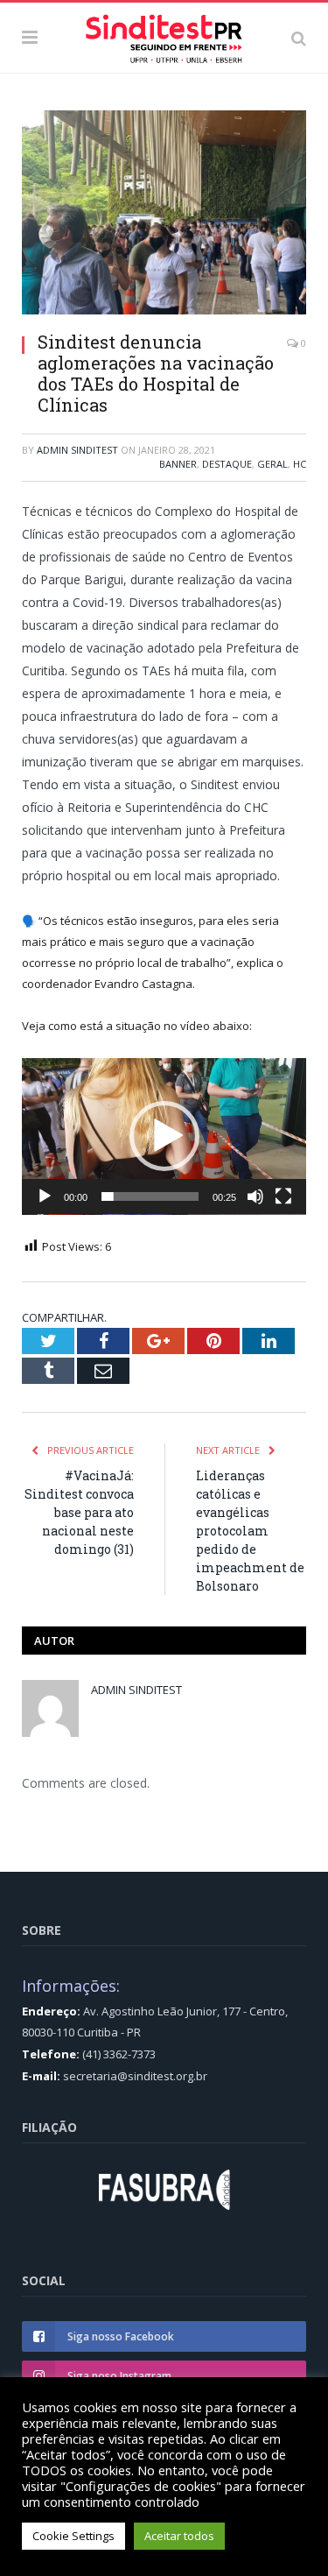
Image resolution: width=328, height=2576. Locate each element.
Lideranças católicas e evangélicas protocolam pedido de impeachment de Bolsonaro (250, 1531)
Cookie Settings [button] (73, 2536)
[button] (164, 1136)
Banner (178, 464)
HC (300, 464)
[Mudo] (255, 1196)
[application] (164, 1136)
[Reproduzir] (45, 1196)
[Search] (299, 38)
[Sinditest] (164, 35)
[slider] (150, 1196)
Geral (272, 464)
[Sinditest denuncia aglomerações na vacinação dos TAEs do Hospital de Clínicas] (164, 215)
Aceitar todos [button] (179, 2536)
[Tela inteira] (283, 1196)
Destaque (227, 464)
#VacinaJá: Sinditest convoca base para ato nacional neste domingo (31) (79, 1512)
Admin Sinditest (77, 450)
